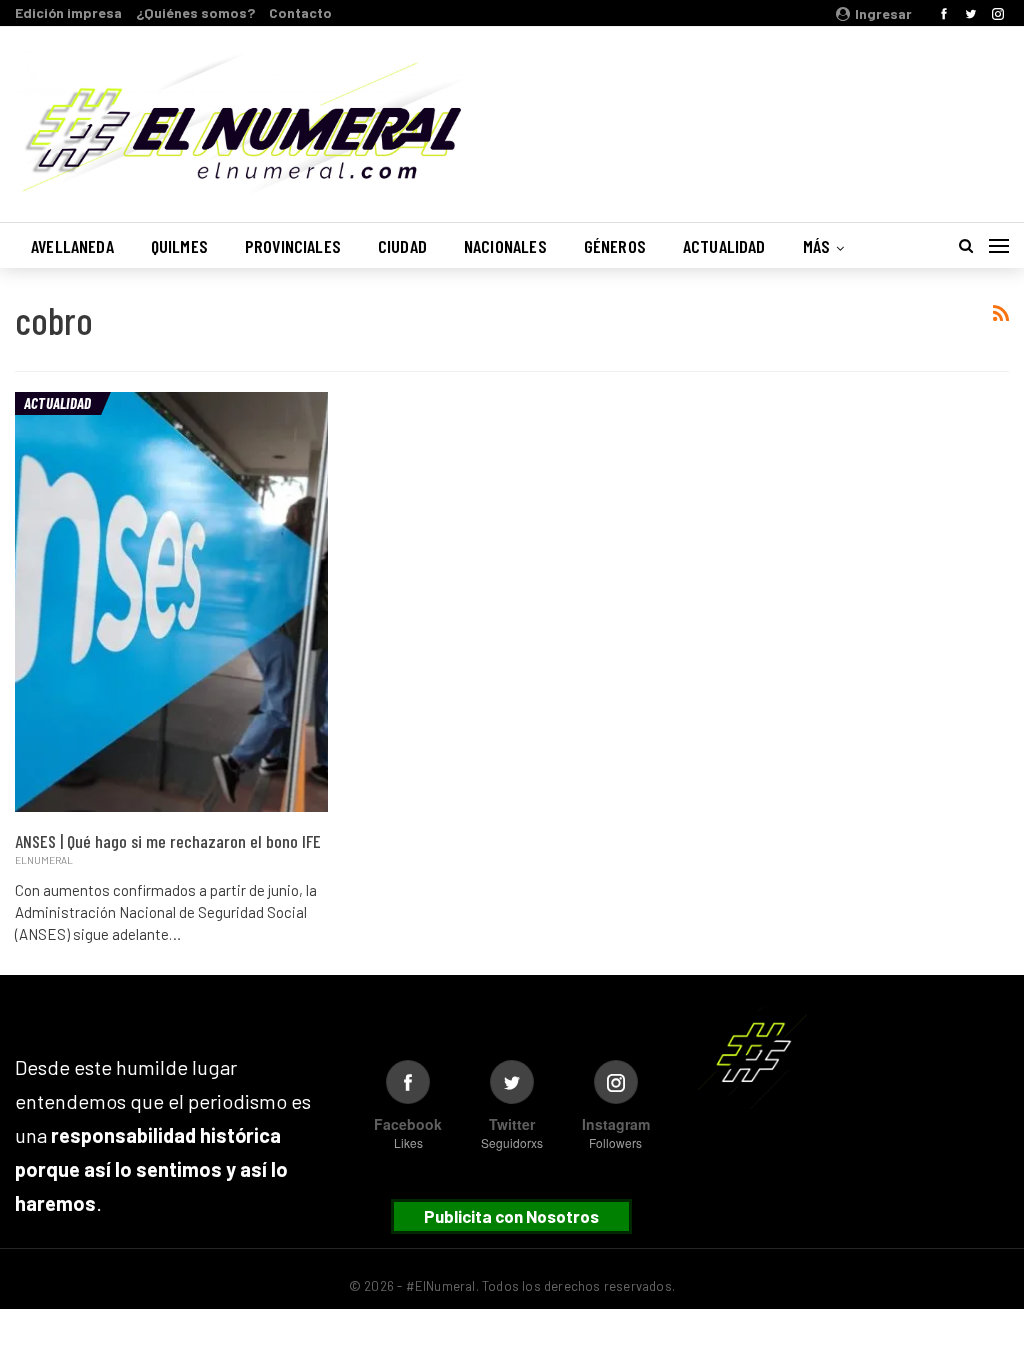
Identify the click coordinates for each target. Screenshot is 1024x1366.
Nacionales (505, 246)
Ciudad (402, 246)
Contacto (300, 12)
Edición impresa (68, 12)
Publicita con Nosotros (511, 1216)
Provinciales (293, 246)
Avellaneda (72, 246)
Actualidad (724, 246)
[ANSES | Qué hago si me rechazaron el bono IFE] (171, 602)
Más (817, 246)
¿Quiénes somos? (195, 12)
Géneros (615, 246)
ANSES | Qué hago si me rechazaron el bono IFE (168, 841)
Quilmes (179, 246)
